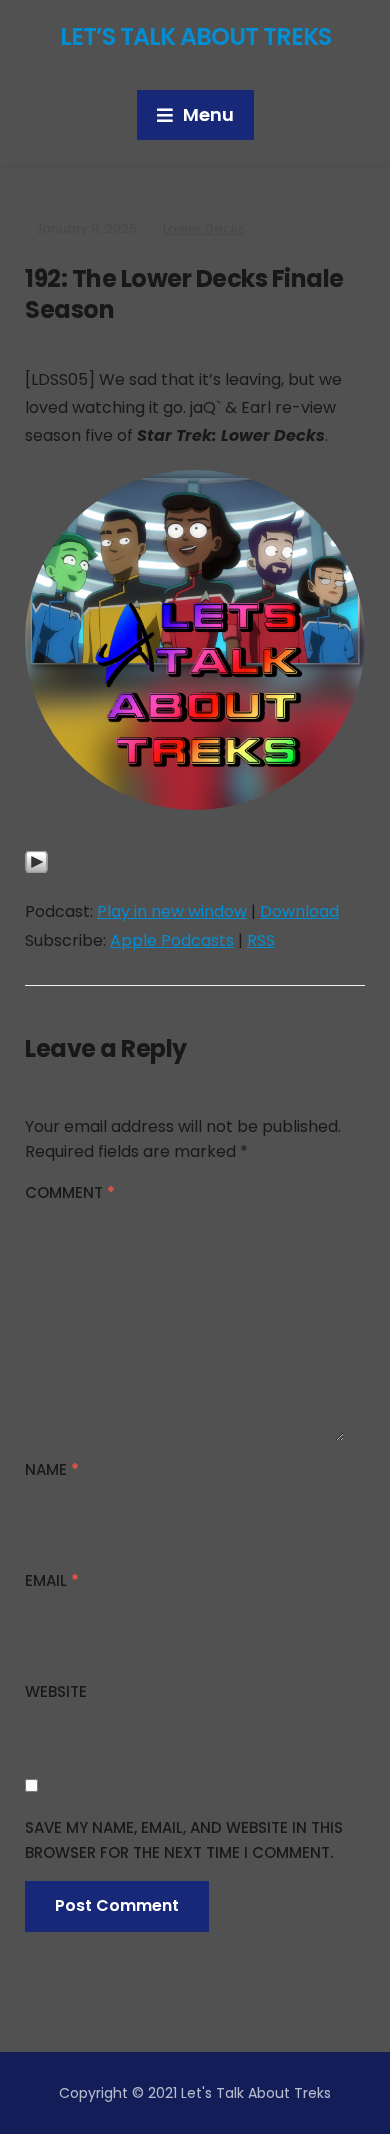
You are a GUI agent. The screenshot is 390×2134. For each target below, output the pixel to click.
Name (52, 1469)
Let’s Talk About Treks (195, 36)
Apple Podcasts (172, 940)
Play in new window (172, 911)
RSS (261, 940)
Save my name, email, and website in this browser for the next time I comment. (184, 1840)
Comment (70, 1192)
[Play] (36, 872)
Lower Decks (204, 228)
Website (56, 1691)
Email (52, 1580)
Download (299, 911)
